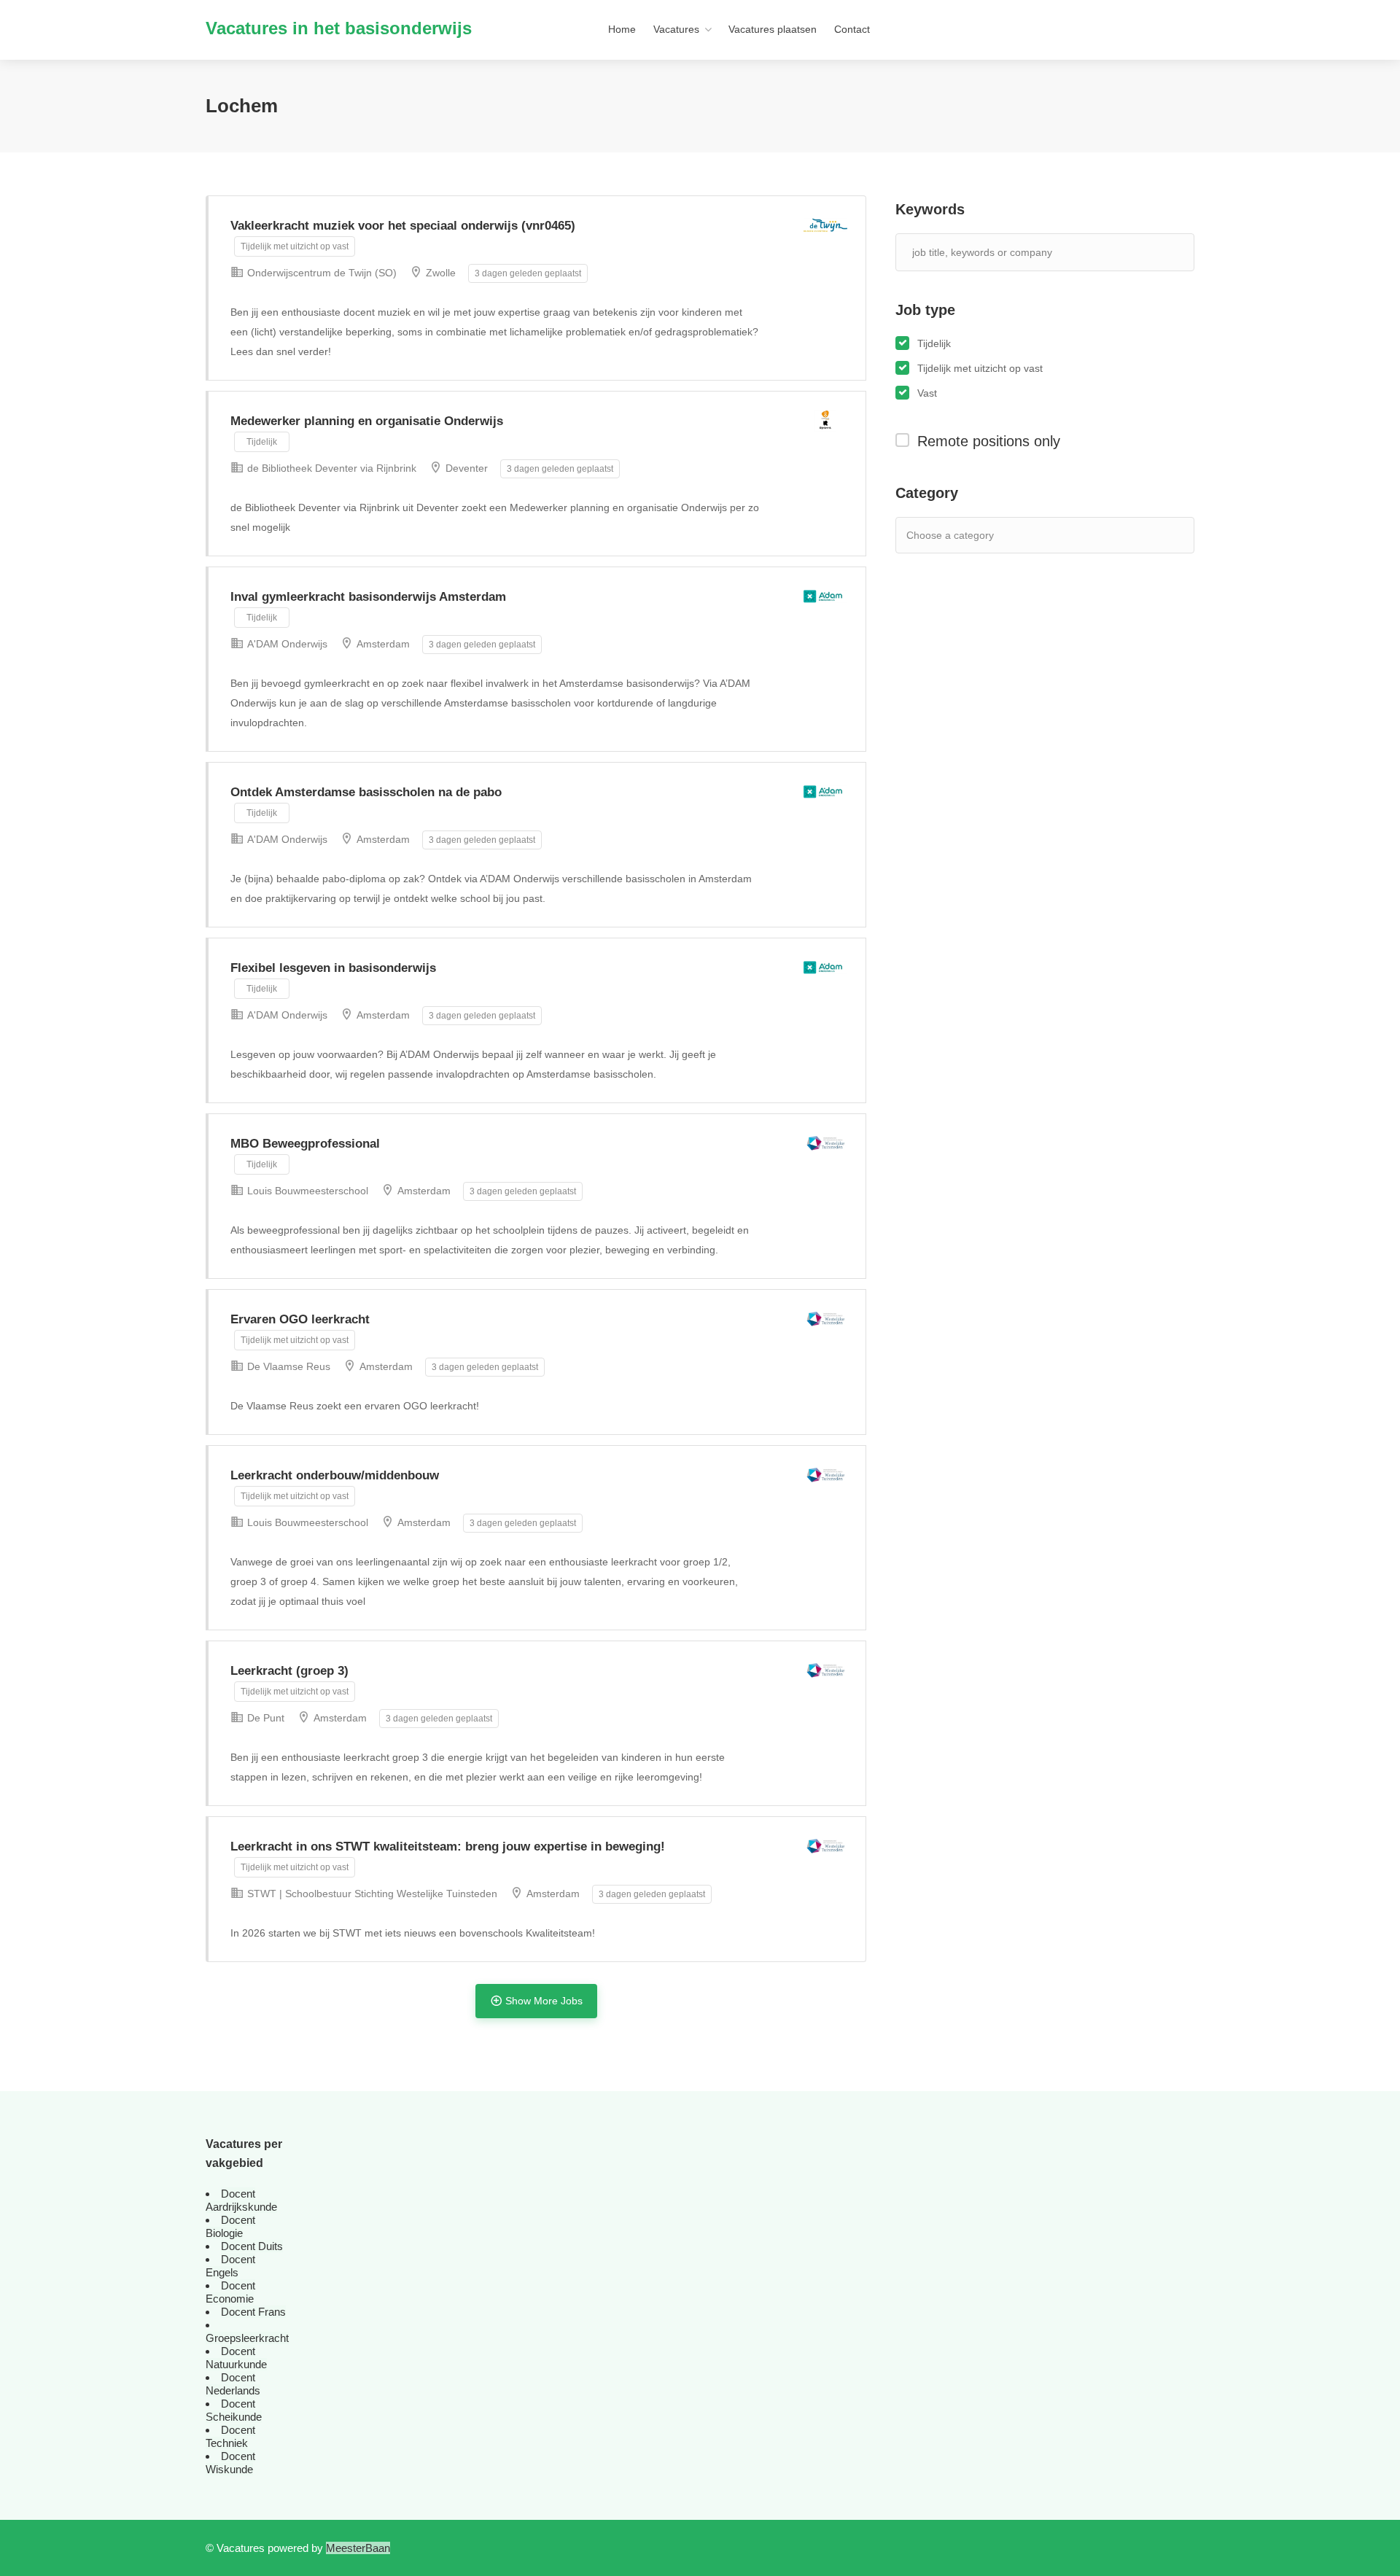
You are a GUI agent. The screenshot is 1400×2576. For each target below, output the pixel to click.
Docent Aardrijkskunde (241, 2200)
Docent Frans (253, 2312)
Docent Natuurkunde (236, 2358)
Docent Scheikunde (234, 2410)
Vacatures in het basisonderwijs (339, 28)
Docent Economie (230, 2292)
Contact (852, 29)
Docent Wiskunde (230, 2463)
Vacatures (676, 29)
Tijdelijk (934, 343)
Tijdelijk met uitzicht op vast (980, 368)
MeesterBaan (358, 2548)
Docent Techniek (230, 2436)
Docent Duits (252, 2246)
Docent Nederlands (233, 2384)
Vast (927, 393)
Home (622, 29)
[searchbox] (972, 535)
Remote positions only (989, 441)
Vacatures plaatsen (773, 29)
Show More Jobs (544, 2001)
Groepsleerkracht (247, 2338)
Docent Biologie (230, 2226)
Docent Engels (230, 2266)
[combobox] (1045, 535)
